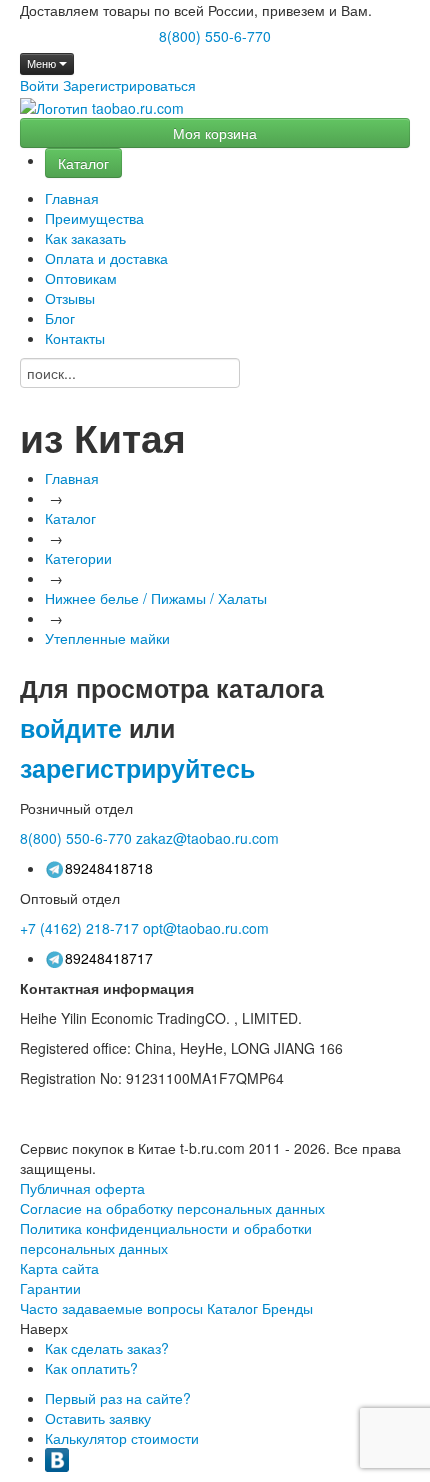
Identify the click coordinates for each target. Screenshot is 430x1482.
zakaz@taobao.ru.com (207, 838)
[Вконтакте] (57, 1458)
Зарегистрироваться (129, 85)
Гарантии (50, 1288)
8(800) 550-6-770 (215, 36)
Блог (60, 318)
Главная (72, 198)
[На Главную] (102, 107)
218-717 (79, 928)
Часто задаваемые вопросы (111, 1308)
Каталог (83, 163)
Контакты (75, 338)
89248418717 (109, 958)
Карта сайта (59, 1268)
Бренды (287, 1308)
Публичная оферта (82, 1188)
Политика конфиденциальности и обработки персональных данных (166, 1238)
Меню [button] (43, 63)
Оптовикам (81, 278)
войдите (71, 728)
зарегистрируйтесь (137, 768)
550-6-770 (76, 838)
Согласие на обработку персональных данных (172, 1208)
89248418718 (109, 868)
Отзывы (70, 298)
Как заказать (85, 238)
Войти (39, 85)
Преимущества (94, 218)
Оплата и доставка (106, 258)
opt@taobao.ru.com (206, 928)
